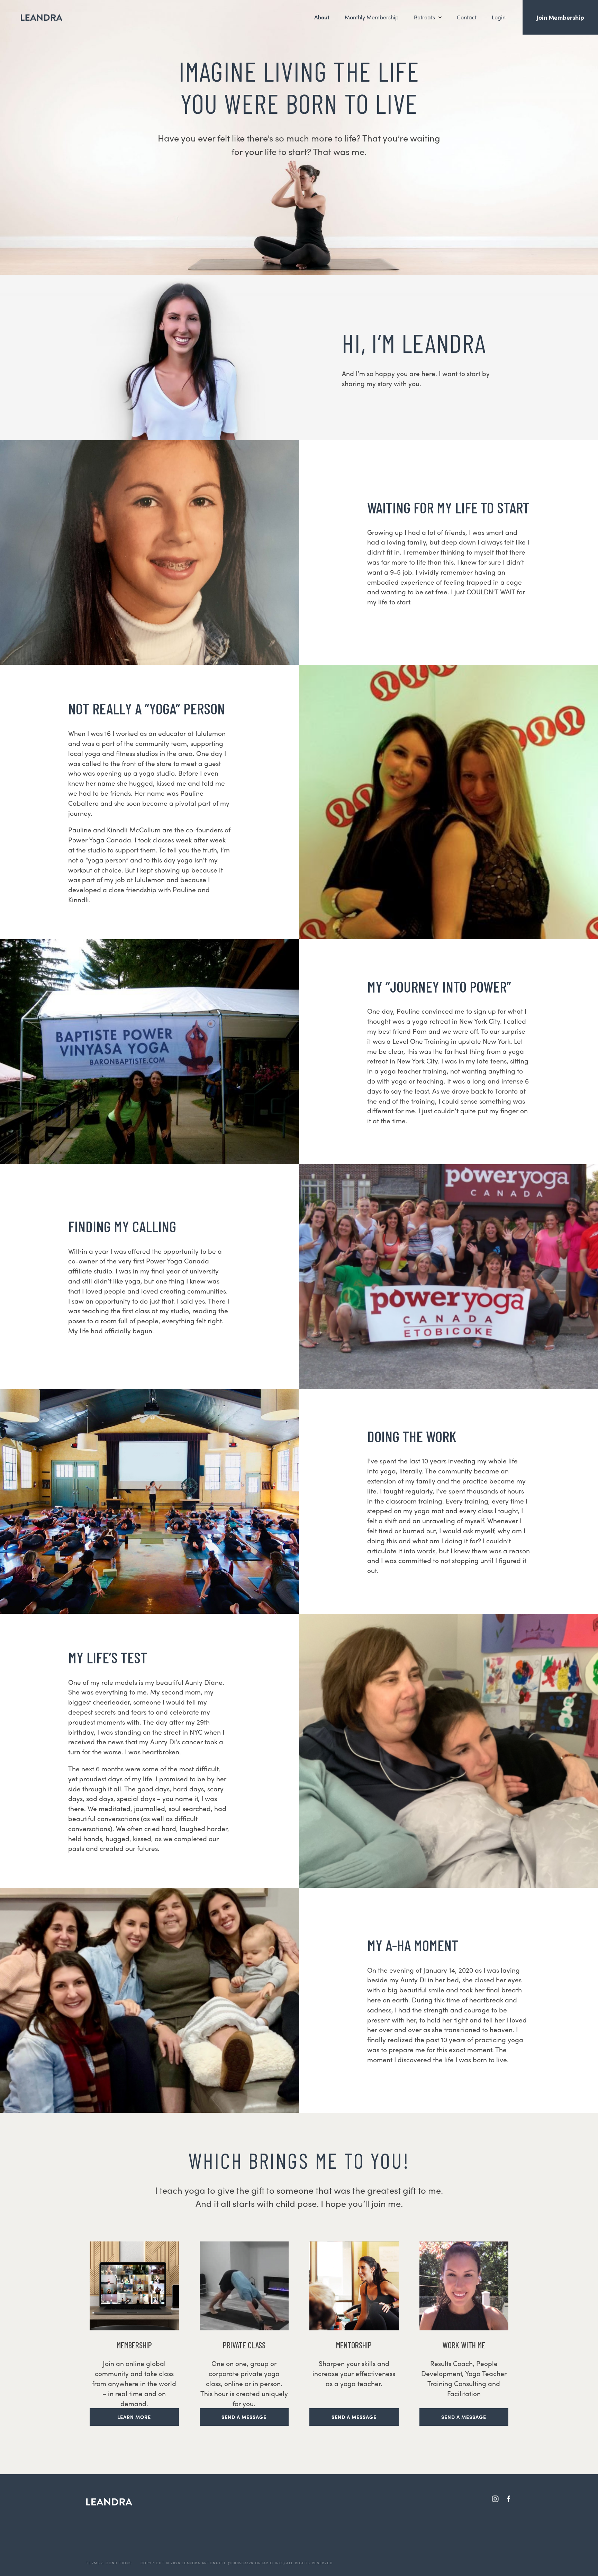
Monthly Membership (372, 17)
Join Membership (560, 17)
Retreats (424, 17)
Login (499, 17)
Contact (467, 17)
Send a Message (244, 2417)
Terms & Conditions (109, 2563)
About (322, 17)
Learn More (134, 2417)
